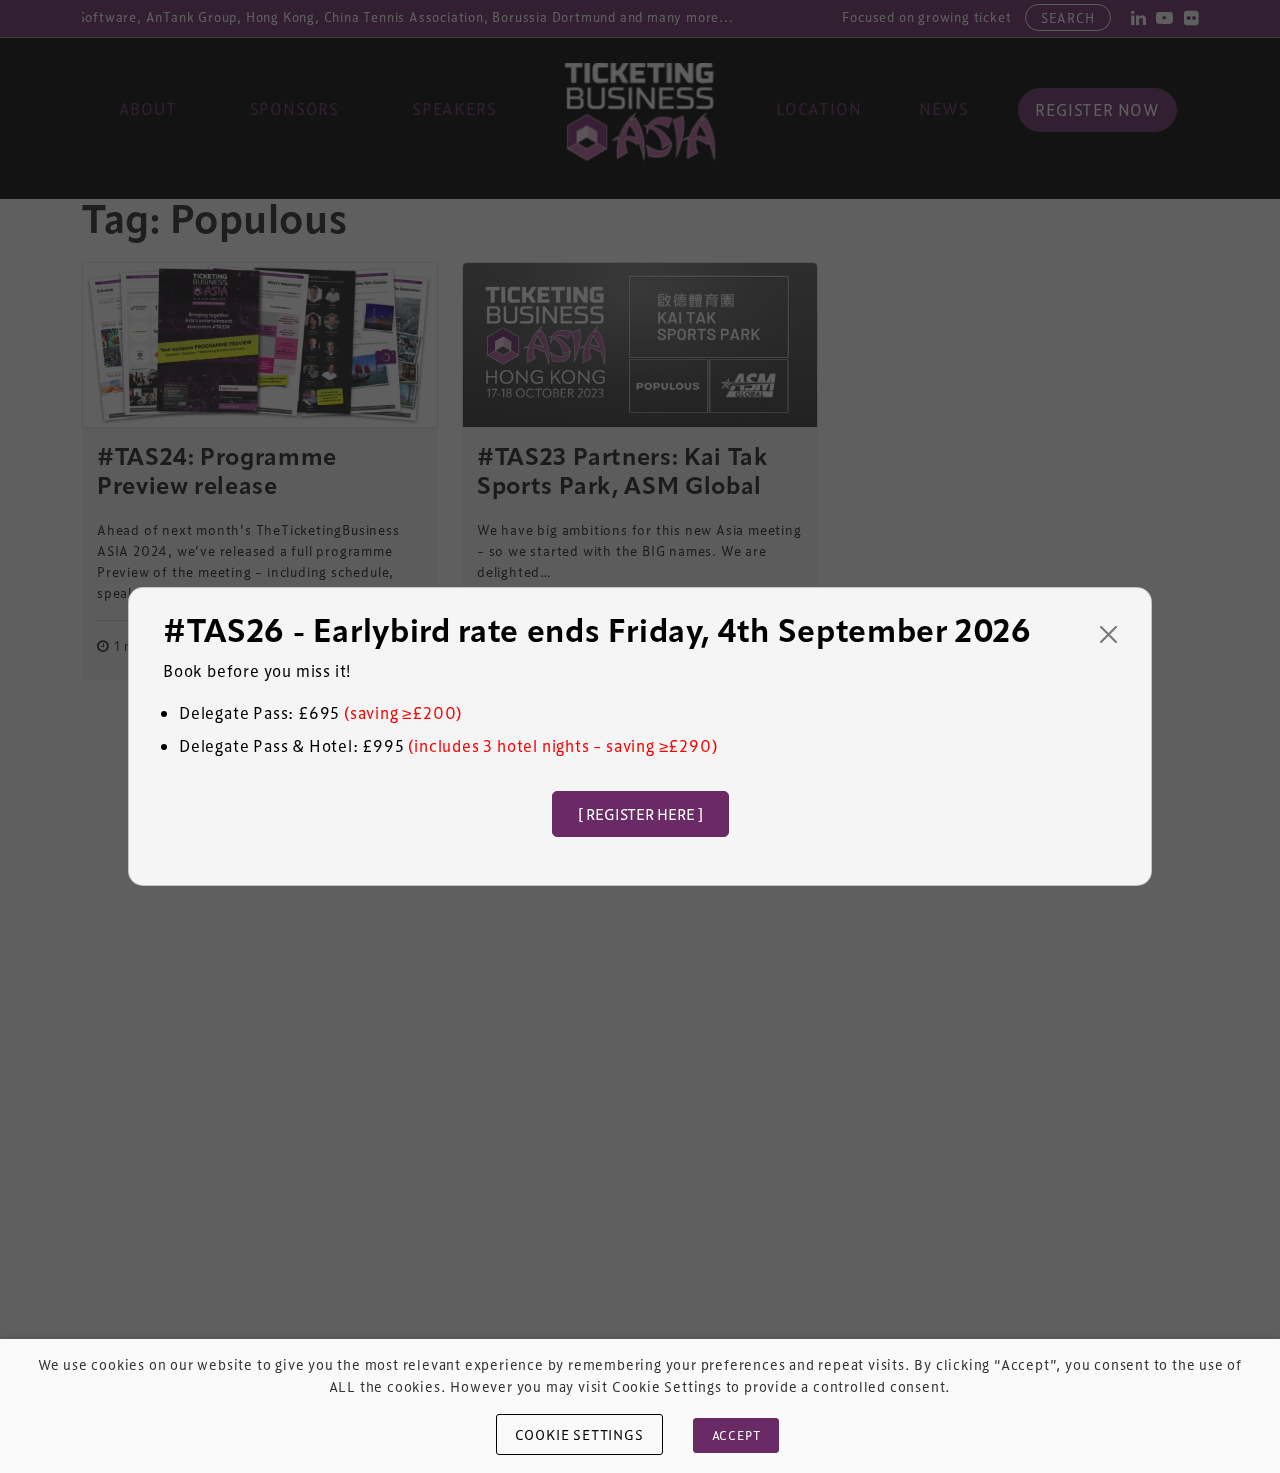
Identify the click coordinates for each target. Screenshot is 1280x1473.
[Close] (1108, 634)
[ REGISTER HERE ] (640, 814)
